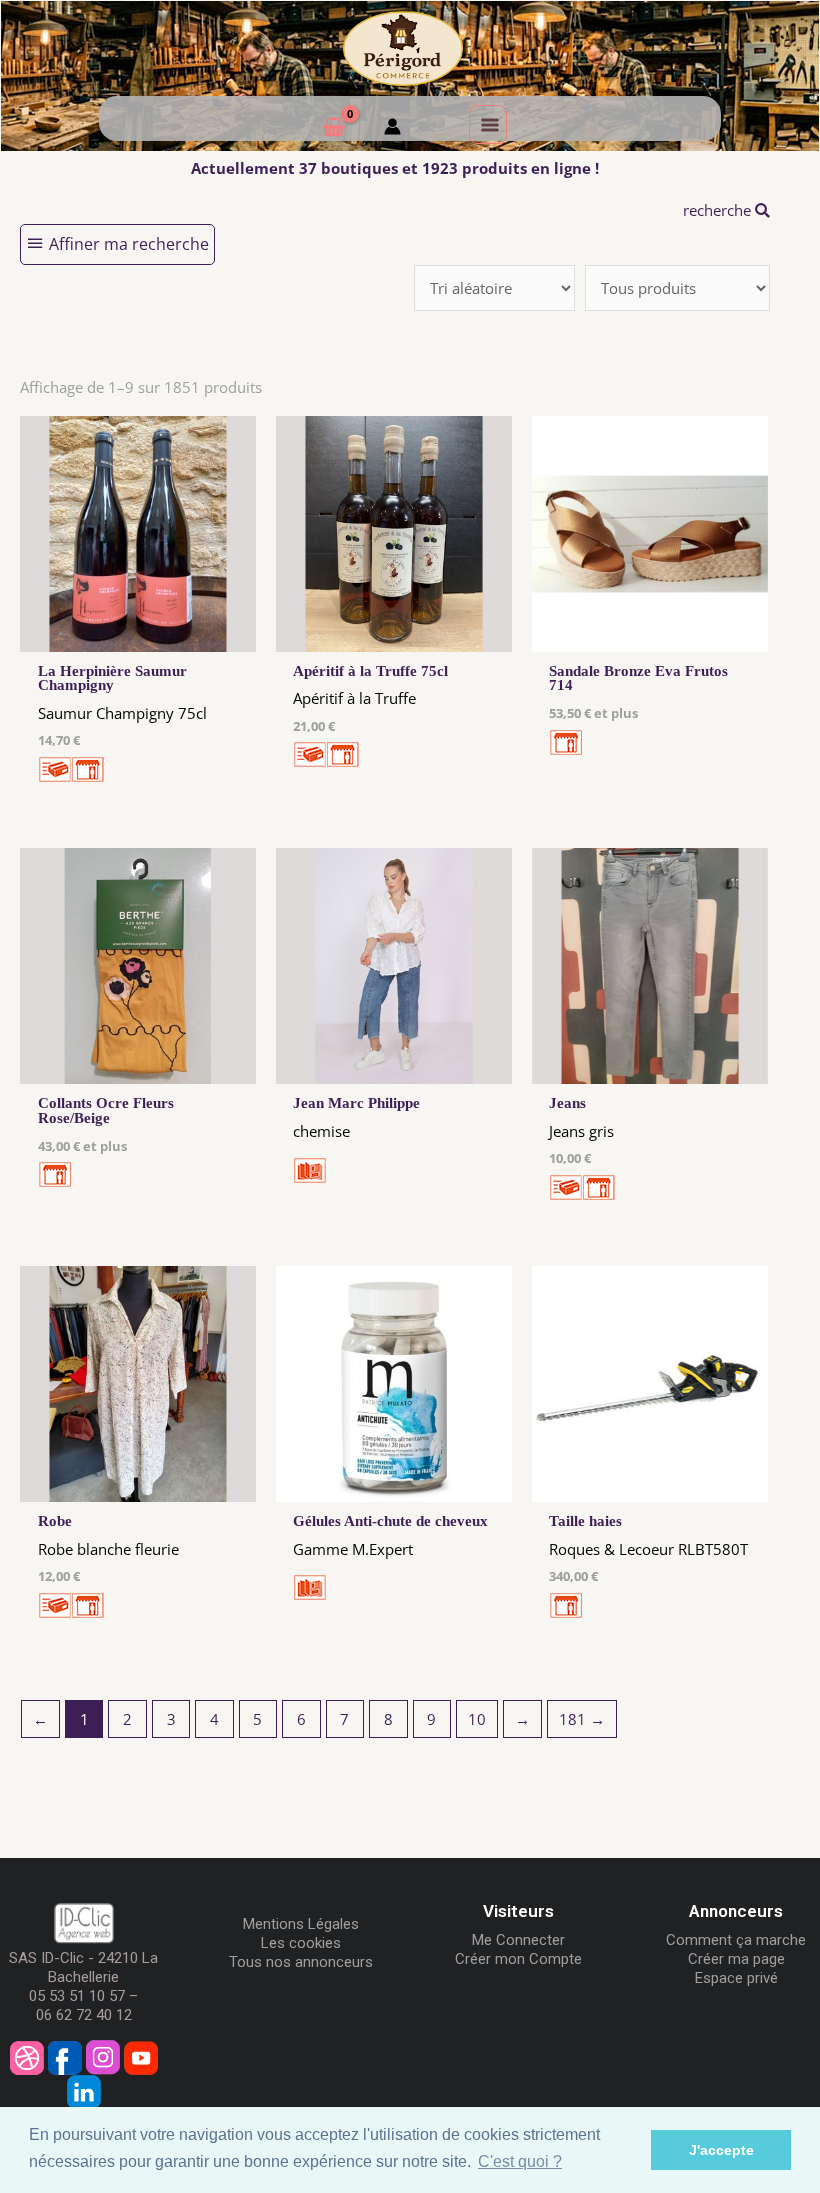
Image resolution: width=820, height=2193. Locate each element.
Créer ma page (736, 1959)
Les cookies (301, 1943)
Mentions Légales (301, 1924)
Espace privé (736, 1978)
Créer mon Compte (518, 1959)
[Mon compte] (392, 129)
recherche (719, 210)
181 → (582, 1719)
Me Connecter (518, 1940)
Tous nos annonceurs (301, 1962)
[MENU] (488, 124)
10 (477, 1719)
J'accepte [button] (721, 2150)
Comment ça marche (736, 1940)
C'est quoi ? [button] (520, 2161)
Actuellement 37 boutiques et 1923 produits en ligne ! (395, 168)
